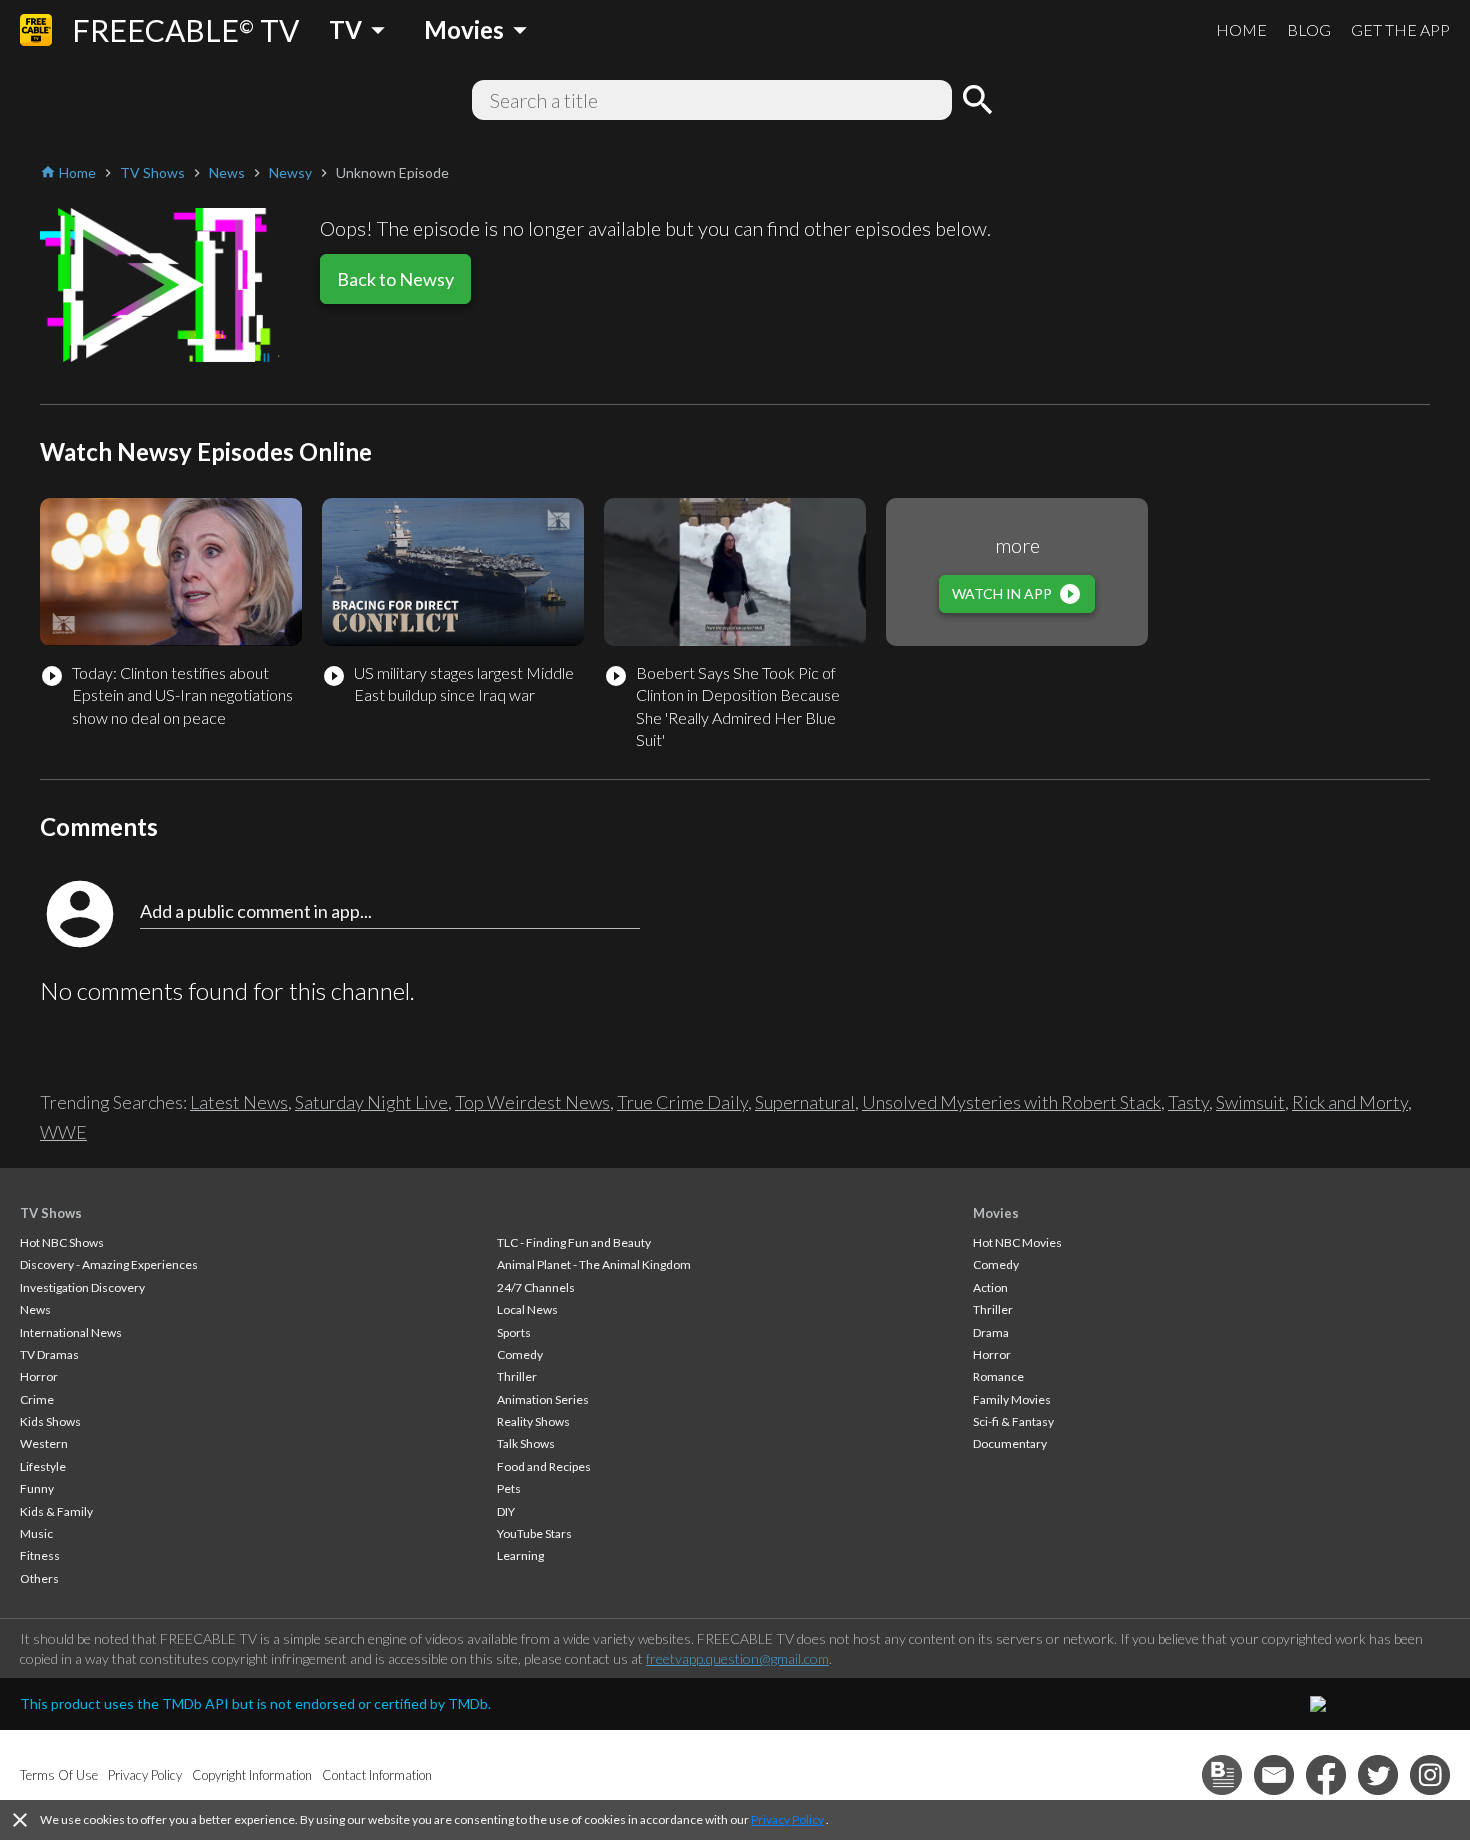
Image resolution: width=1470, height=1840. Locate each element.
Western (44, 1443)
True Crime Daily (682, 1102)
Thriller (517, 1376)
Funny (37, 1488)
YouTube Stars (534, 1533)
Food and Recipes (544, 1466)
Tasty (1188, 1102)
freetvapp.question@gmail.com (737, 1658)
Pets (509, 1488)
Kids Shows (50, 1421)
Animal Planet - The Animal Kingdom (594, 1264)
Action (990, 1287)
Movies (996, 1213)
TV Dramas (49, 1354)
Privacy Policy (787, 1819)
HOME (1241, 29)
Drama (991, 1332)
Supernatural (805, 1102)
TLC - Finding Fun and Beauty (574, 1242)
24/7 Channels (536, 1287)
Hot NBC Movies (1017, 1242)
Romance (998, 1376)
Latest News (239, 1102)
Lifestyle (43, 1466)
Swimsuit (1250, 1102)
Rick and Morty (1350, 1102)
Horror (39, 1376)
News (35, 1309)
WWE (63, 1132)
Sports (514, 1332)
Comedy (520, 1354)
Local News (527, 1309)
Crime (37, 1399)
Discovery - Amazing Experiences (109, 1264)
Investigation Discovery (82, 1287)
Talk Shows (526, 1443)
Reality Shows (533, 1421)
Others (39, 1578)
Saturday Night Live (371, 1102)
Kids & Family (56, 1511)
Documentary (1010, 1443)
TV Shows (51, 1213)
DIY (506, 1511)
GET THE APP (1400, 29)
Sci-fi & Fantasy (1013, 1421)
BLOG (1309, 29)
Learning (520, 1555)
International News (71, 1332)
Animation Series (543, 1399)
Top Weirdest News (532, 1102)
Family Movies (1012, 1399)
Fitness (40, 1555)
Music (36, 1533)
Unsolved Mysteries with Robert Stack (1011, 1102)
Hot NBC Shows (62, 1242)
